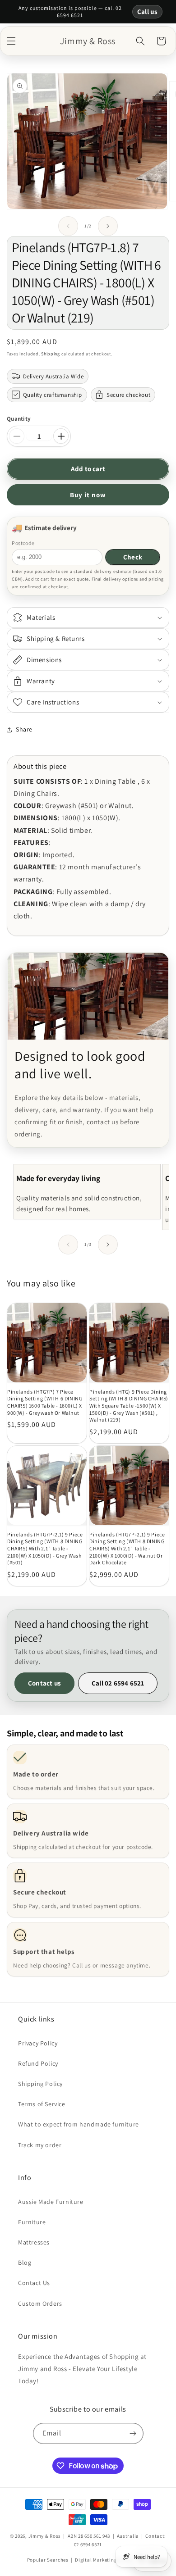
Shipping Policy (40, 2084)
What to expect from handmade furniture (79, 2124)
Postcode (23, 543)
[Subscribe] (133, 2433)
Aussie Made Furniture (51, 2202)
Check (133, 557)
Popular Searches (48, 2560)
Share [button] (24, 729)
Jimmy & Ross (45, 2536)
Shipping (51, 354)
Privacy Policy (38, 2043)
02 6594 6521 (88, 2544)
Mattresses (34, 2242)
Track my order (40, 2145)
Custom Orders (40, 2303)
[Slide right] (108, 226)
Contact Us (34, 2283)
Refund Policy (38, 2063)
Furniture (32, 2222)
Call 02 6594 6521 (118, 1683)
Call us (147, 11)
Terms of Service (42, 2104)
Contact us (44, 1683)
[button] (11, 41)
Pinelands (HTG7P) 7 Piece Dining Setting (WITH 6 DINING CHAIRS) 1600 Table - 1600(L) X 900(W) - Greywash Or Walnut (45, 1402)
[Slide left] (68, 226)
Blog (25, 2263)
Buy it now (88, 495)
